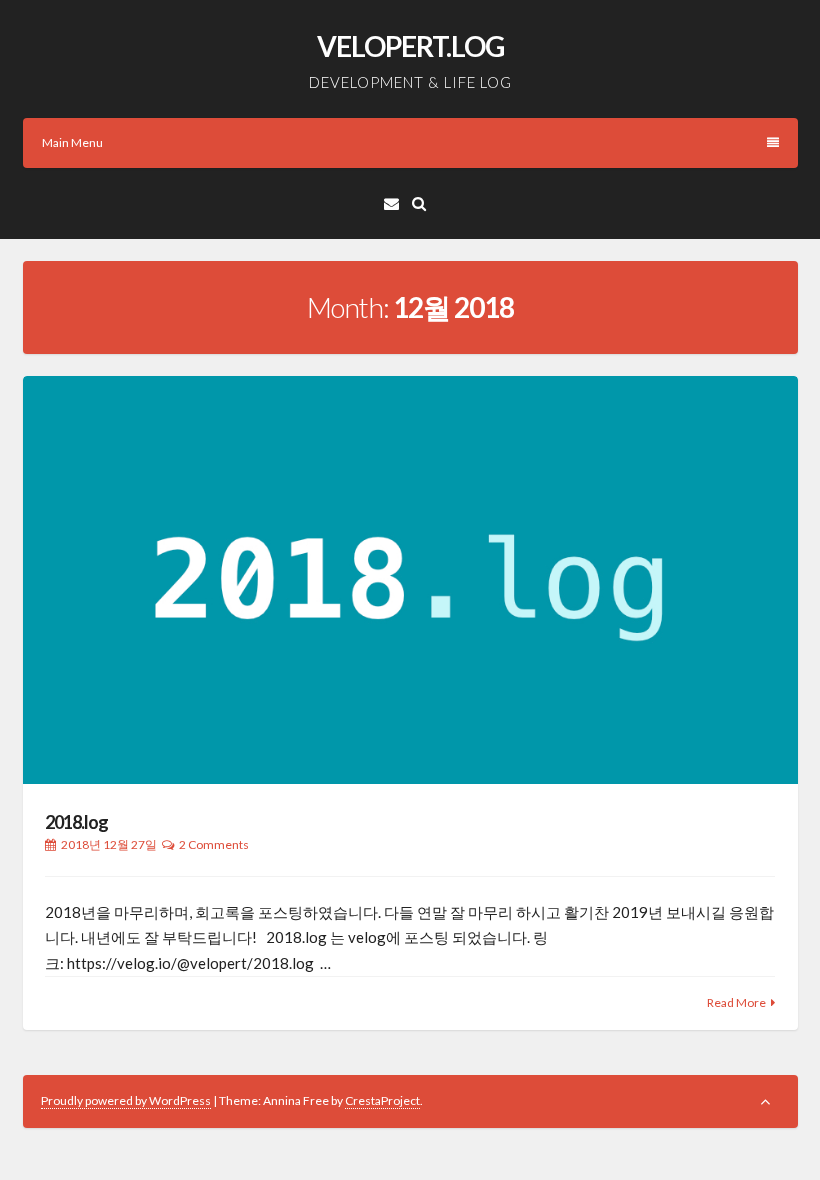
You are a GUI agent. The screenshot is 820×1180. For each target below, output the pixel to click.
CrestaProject (382, 1100)
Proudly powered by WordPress (126, 1100)
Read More (736, 1002)
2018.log (76, 822)
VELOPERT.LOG (410, 46)
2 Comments (214, 844)
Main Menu (72, 142)
